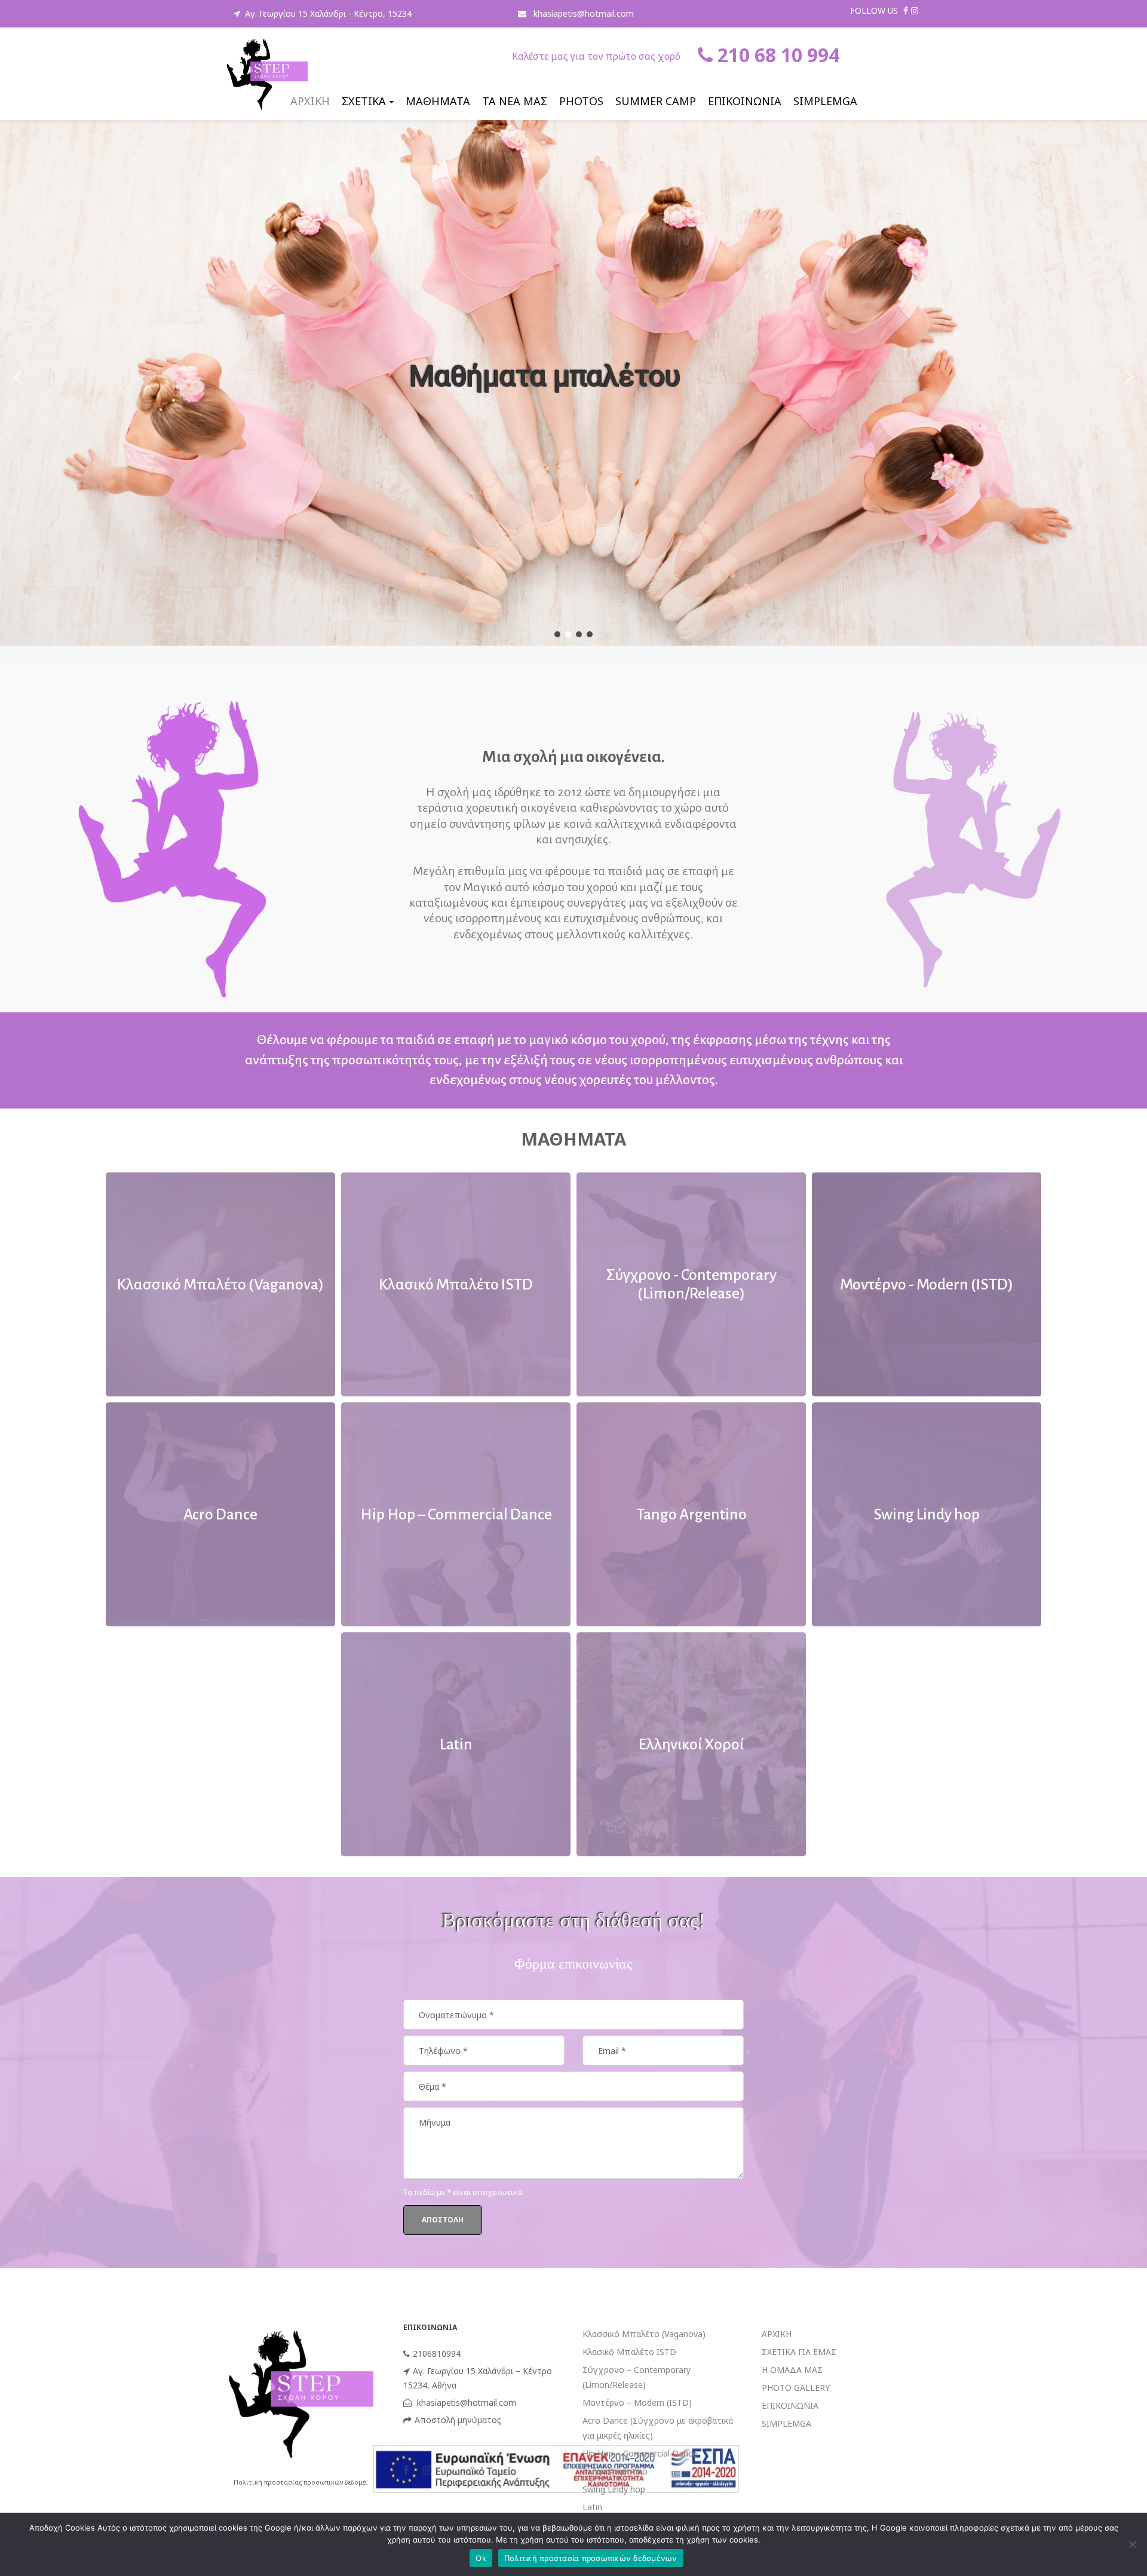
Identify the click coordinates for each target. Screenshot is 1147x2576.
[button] (19, 377)
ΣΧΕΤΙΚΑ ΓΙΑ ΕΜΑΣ (799, 2352)
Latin (592, 2507)
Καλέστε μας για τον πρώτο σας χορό (596, 56)
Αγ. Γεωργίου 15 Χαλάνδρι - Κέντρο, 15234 (328, 13)
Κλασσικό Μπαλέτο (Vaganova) (644, 2334)
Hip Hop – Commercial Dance (640, 2453)
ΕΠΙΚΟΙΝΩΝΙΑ (790, 2405)
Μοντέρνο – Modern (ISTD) (637, 2402)
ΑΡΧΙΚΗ (777, 2334)
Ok (481, 2558)
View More (220, 1284)
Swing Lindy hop (614, 2489)
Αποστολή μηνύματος (458, 2420)
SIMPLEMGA (786, 2423)
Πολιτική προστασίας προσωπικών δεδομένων (305, 2482)
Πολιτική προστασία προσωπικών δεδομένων (591, 2558)
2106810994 (437, 2354)
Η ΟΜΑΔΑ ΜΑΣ (792, 2370)
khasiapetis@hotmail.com (582, 13)
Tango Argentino (615, 2471)
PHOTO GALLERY (796, 2388)
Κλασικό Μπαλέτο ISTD (629, 2352)
